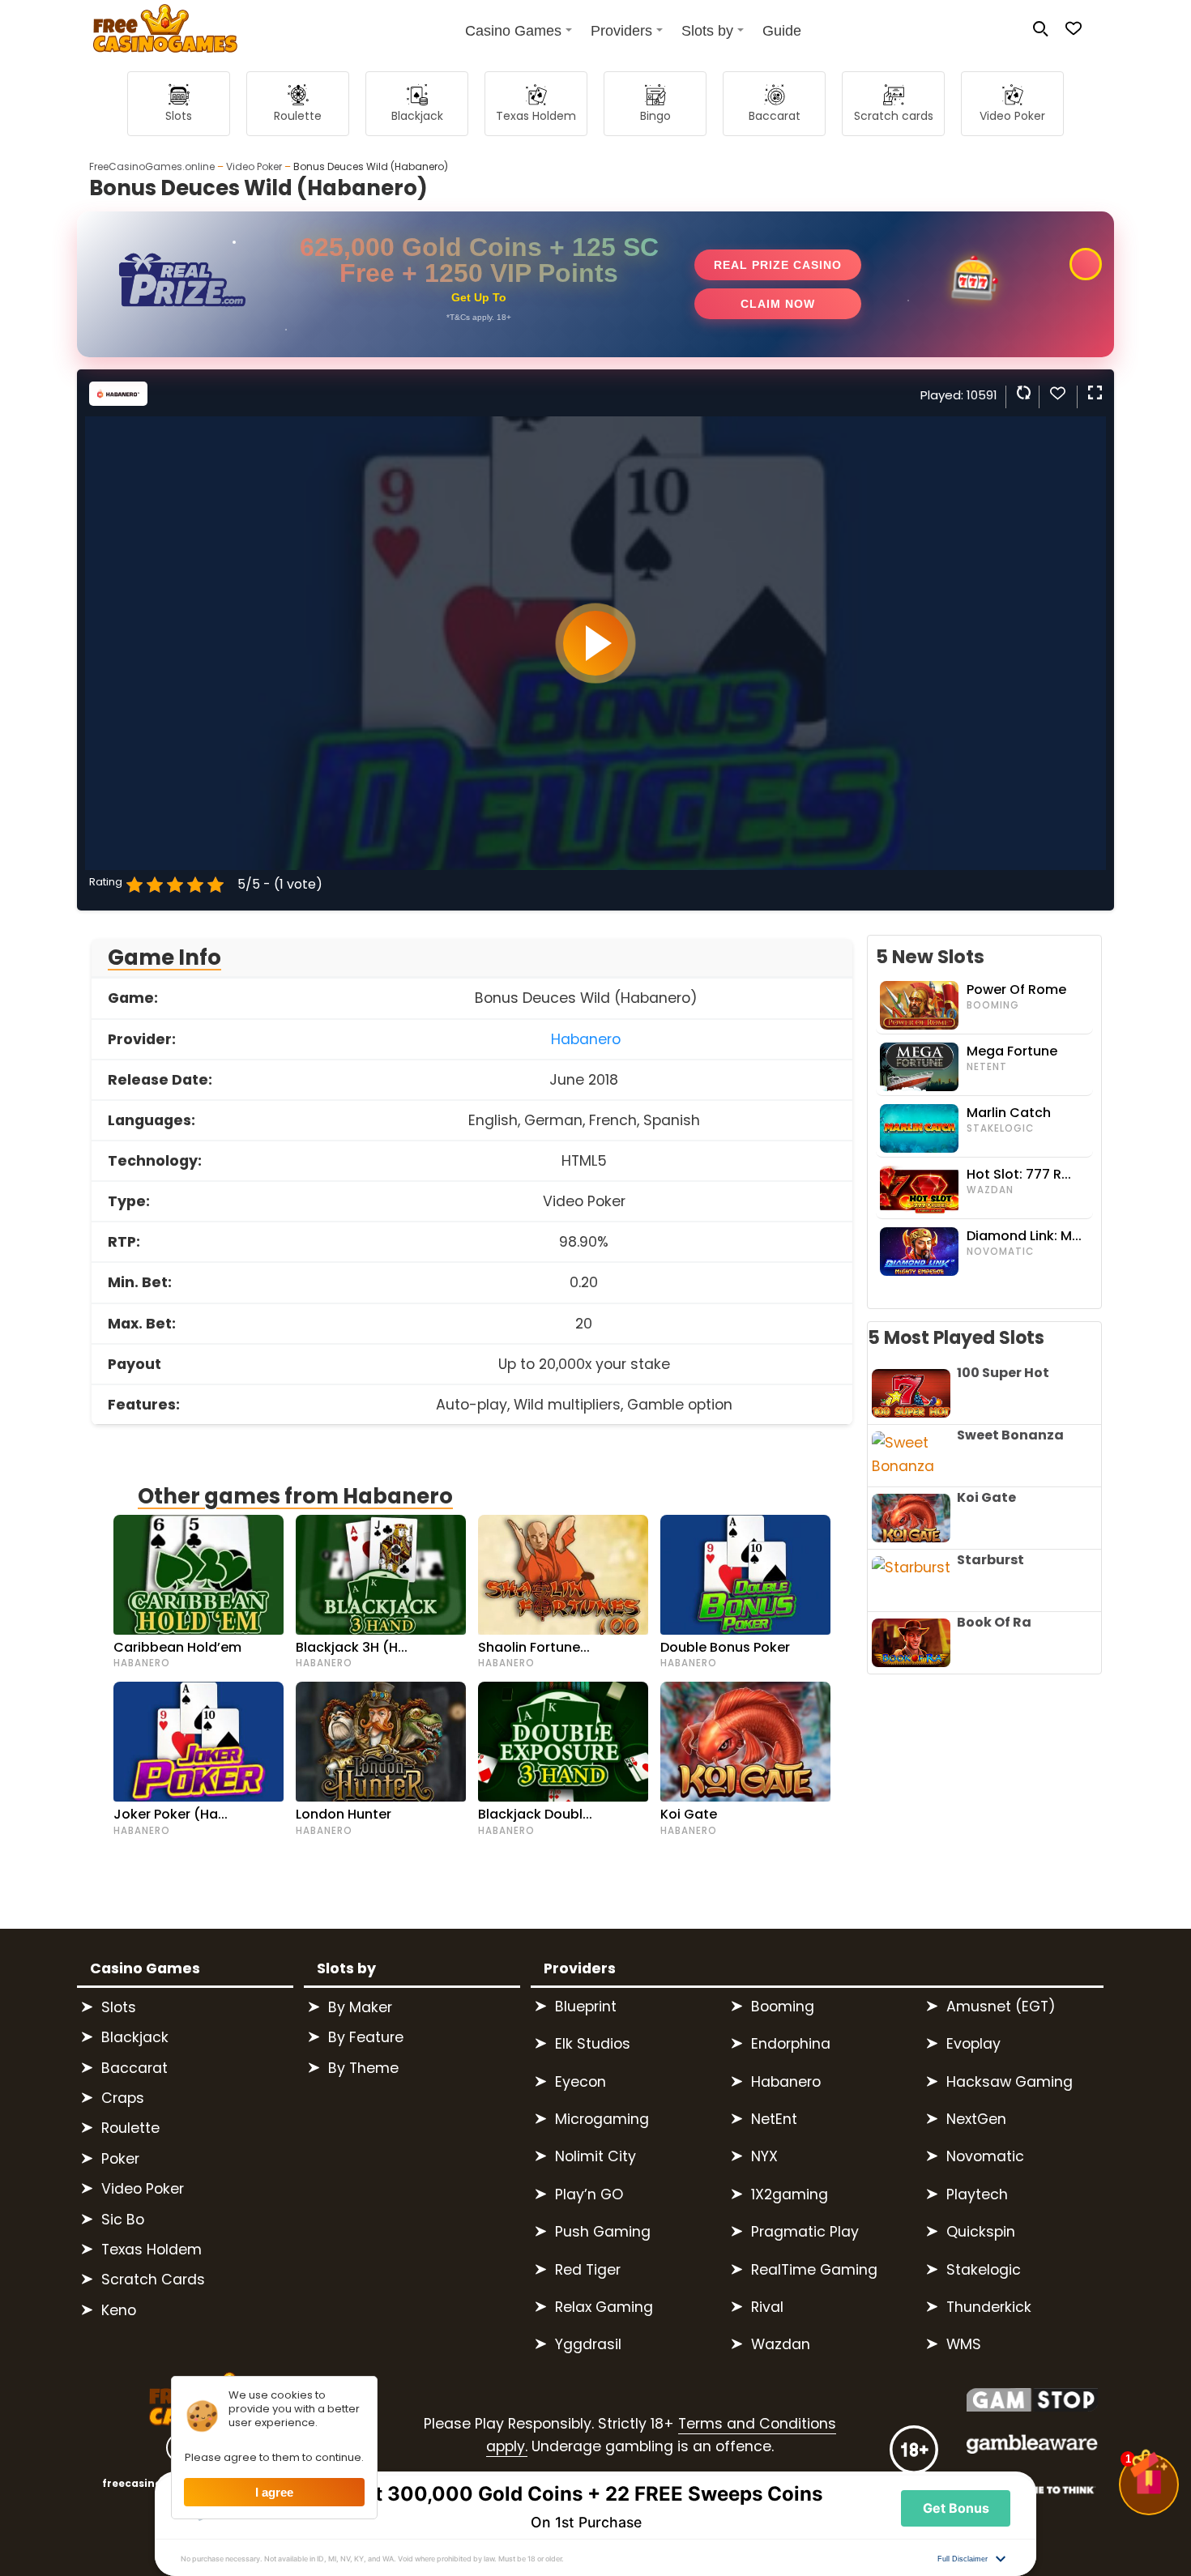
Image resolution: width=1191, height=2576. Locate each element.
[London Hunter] (381, 1742)
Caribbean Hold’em (177, 1648)
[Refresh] (1022, 392)
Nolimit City (595, 2156)
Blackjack (135, 2037)
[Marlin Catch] (921, 1128)
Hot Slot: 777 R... (1019, 1175)
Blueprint (586, 2007)
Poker (120, 2159)
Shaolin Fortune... (534, 1648)
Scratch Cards (153, 2280)
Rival (767, 2307)
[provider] (118, 401)
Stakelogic (1000, 1128)
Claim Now (778, 304)
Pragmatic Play (805, 2232)
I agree (274, 2492)
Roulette (130, 2128)
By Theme (363, 2068)
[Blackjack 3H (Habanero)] (381, 1575)
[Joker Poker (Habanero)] (198, 1742)
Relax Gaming (604, 2307)
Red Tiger (588, 2270)
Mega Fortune (1012, 1051)
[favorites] (1057, 397)
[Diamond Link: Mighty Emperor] (921, 1252)
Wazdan (990, 1190)
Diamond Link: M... (1024, 1236)
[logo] (157, 32)
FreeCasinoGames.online (152, 166)
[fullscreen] (1093, 392)
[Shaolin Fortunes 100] (563, 1575)
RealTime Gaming (814, 2270)
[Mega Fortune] (921, 1067)
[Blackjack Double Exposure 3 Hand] (563, 1742)
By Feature (366, 2037)
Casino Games (513, 31)
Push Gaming (603, 2232)
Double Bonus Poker (725, 1648)
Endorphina (791, 2044)
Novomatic (1000, 1252)
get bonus (956, 2508)
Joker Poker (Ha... (171, 1815)
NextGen (976, 2119)
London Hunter (344, 1815)
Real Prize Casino (778, 265)
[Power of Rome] (921, 1005)
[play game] (595, 643)
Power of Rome (1016, 990)
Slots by (707, 31)
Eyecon (581, 2082)
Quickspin (981, 2232)
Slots (119, 2007)
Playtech (977, 2194)
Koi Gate (689, 1815)
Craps (123, 2098)
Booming (993, 1005)
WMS (964, 2344)
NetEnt (987, 1067)
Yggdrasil (588, 2344)
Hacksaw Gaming (1010, 2082)
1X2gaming (790, 2194)
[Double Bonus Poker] (745, 1575)
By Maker (360, 2007)
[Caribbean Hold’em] (198, 1575)
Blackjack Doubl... (535, 1815)
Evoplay (973, 2044)
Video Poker (254, 166)
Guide (782, 31)
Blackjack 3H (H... (352, 1648)
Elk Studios (593, 2044)
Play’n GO (589, 2194)
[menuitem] (512, 30)
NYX (764, 2156)
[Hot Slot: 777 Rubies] (921, 1190)
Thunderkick (989, 2307)
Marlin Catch (1009, 1113)
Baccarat (134, 2068)
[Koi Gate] (745, 1742)
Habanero (586, 1039)
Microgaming (602, 2119)
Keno (119, 2310)
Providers (621, 31)
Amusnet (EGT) (1001, 2007)
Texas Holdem (152, 2250)
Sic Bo (123, 2220)
